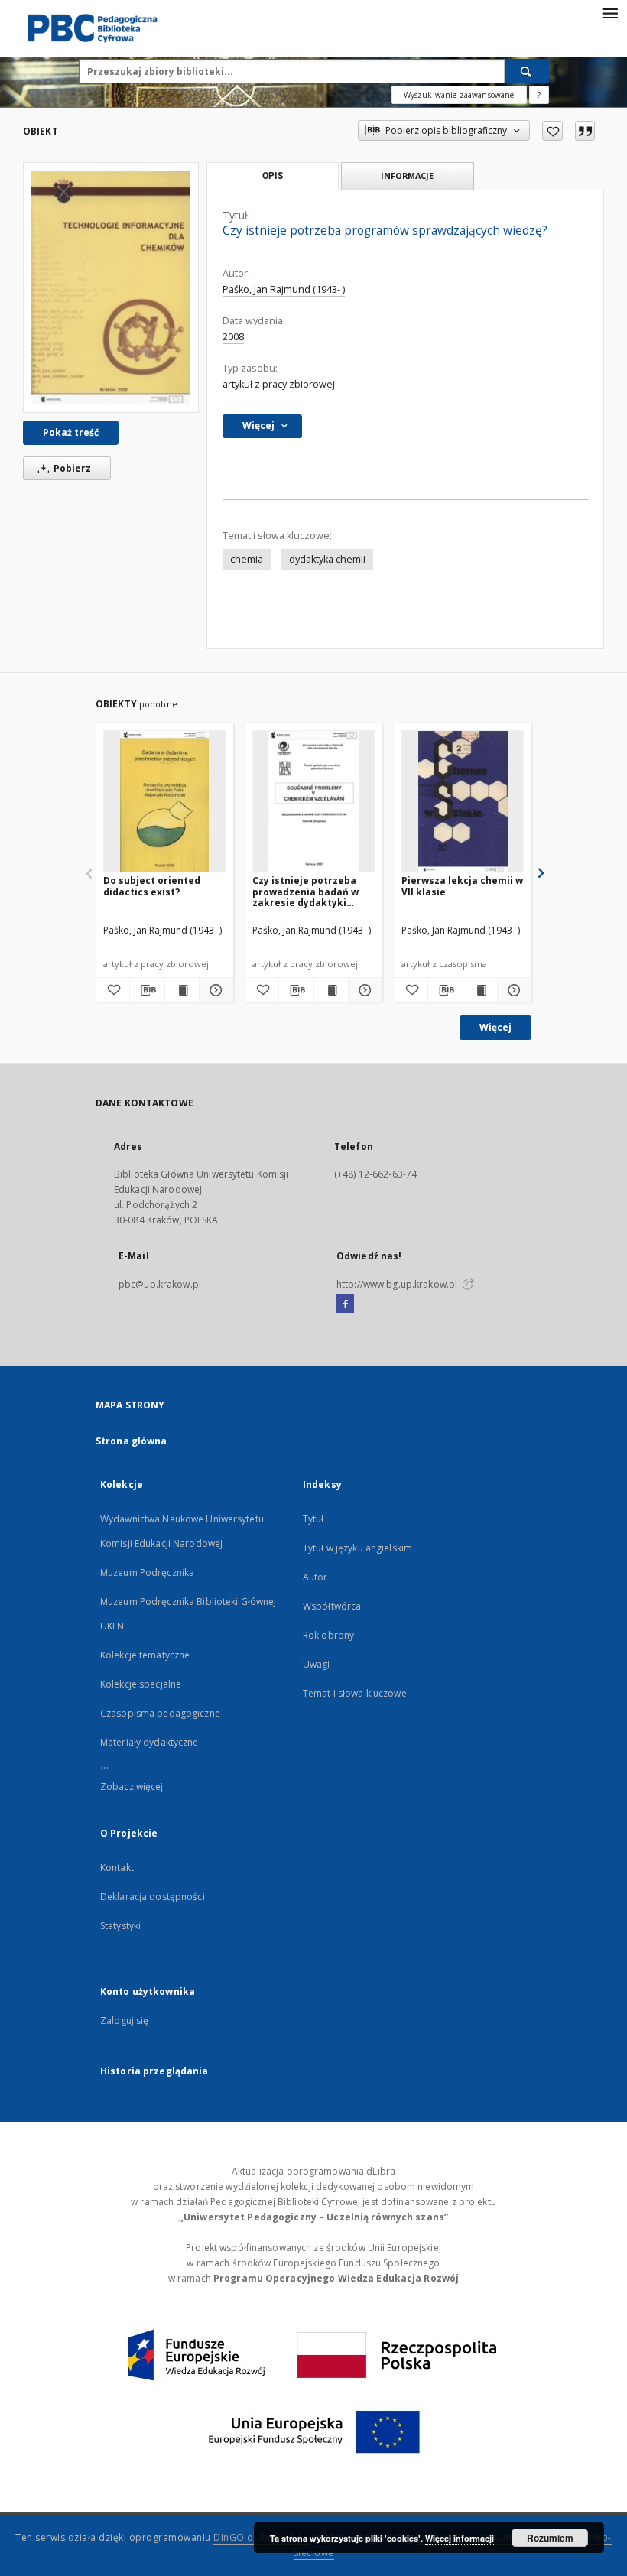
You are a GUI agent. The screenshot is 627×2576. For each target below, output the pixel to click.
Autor (315, 1577)
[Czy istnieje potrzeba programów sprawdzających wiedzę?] (111, 287)
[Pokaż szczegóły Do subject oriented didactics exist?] (214, 990)
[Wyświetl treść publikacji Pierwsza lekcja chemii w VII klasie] (480, 990)
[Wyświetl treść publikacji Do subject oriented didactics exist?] (182, 990)
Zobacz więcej (132, 1787)
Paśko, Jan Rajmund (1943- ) (284, 289)
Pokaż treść (71, 432)
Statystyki (120, 1926)
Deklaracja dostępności (153, 1897)
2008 (233, 337)
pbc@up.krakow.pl (160, 1284)
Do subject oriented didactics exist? (152, 886)
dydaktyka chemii (327, 559)
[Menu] (609, 12)
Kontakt (117, 1868)
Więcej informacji (460, 2538)
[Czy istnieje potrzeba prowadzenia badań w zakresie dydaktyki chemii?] (313, 802)
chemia (247, 559)
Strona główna (132, 1441)
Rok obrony (328, 1635)
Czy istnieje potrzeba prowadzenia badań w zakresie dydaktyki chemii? (305, 891)
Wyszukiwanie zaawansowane (459, 95)
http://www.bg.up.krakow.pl (398, 1284)
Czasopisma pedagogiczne (160, 1713)
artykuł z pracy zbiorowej (279, 384)
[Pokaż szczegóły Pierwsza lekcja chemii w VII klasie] (512, 990)
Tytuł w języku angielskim (357, 1548)
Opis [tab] (273, 176)
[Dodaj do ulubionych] (552, 131)
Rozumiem (550, 2538)
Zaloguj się (125, 2021)
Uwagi (317, 1664)
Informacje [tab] (407, 175)
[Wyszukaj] (527, 71)
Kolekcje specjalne (141, 1684)
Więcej (495, 1027)
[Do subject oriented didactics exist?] (164, 802)
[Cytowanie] (585, 131)
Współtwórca (332, 1606)
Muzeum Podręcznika (147, 1572)
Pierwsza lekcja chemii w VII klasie (462, 886)
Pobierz (71, 468)
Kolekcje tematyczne (145, 1655)
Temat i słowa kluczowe (355, 1693)
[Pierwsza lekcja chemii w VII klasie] (463, 802)
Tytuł (313, 1519)
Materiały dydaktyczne (149, 1742)
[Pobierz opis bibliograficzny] (147, 990)
